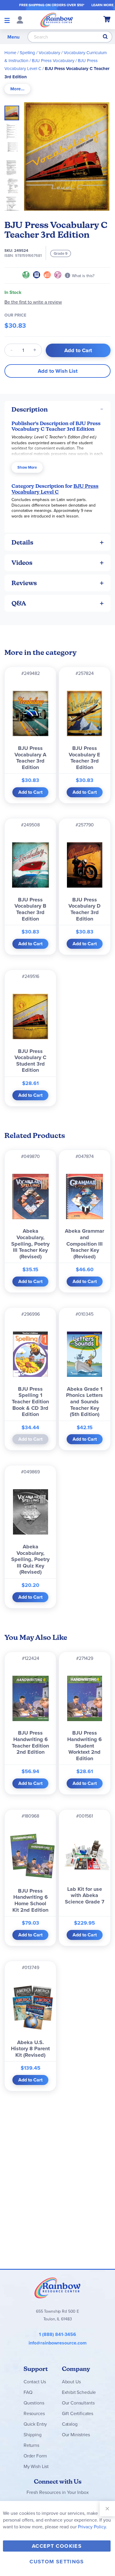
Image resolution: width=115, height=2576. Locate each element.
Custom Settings (57, 2562)
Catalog (70, 2424)
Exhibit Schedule (79, 2392)
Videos (22, 563)
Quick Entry (35, 2424)
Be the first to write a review (33, 302)
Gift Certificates (78, 2413)
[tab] (17, 89)
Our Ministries (76, 2434)
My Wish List (36, 2466)
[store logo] (57, 20)
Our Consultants (78, 2403)
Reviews (24, 583)
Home (10, 53)
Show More (27, 467)
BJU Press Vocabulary (53, 60)
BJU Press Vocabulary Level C (55, 489)
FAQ (28, 2392)
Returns (31, 2445)
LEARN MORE (102, 5)
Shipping (33, 2434)
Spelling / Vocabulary (40, 53)
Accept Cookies (57, 2546)
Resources (34, 2413)
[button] (14, 129)
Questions (34, 2403)
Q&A (19, 603)
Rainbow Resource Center (57, 2288)
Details (22, 542)
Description (30, 409)
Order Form (35, 2456)
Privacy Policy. (92, 2527)
